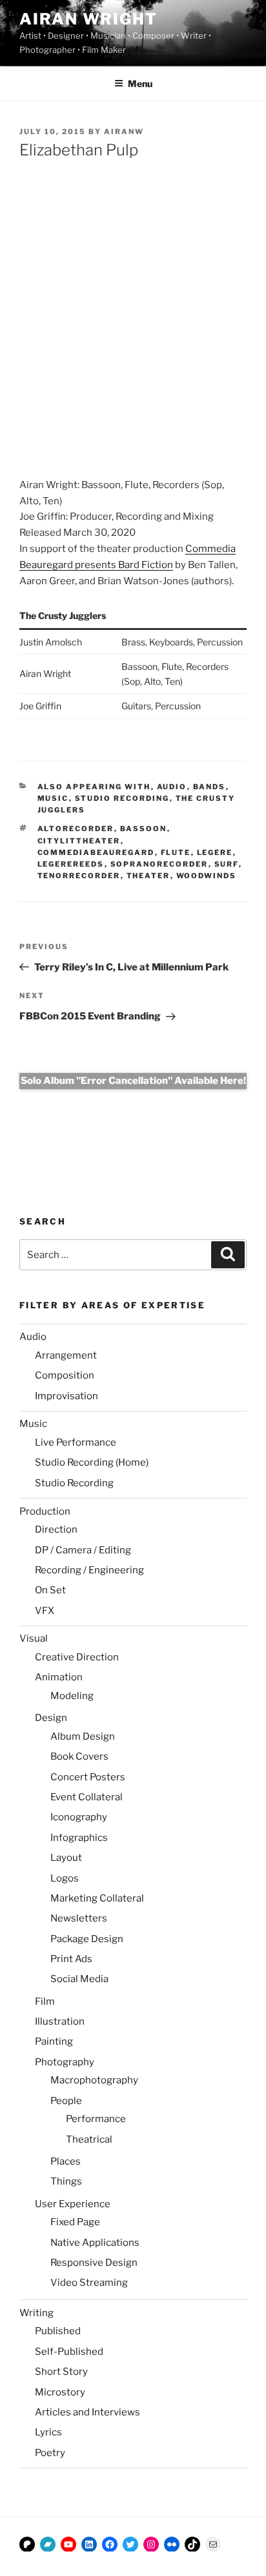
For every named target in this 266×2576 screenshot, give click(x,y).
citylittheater (79, 841)
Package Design (87, 1939)
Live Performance (76, 1442)
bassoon (144, 829)
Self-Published (69, 2352)
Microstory (60, 2392)
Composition (65, 1375)
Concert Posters (88, 1777)
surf (227, 864)
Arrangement (66, 1355)
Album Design (83, 1736)
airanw (124, 132)
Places (66, 2161)
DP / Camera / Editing (83, 1550)
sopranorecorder (159, 864)
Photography (65, 2062)
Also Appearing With (94, 787)
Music (53, 798)
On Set (50, 1590)
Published (58, 2331)
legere (215, 852)
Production (45, 1511)
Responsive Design (94, 2263)
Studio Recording (122, 798)
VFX (45, 1611)
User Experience (73, 2204)
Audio (172, 787)
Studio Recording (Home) (92, 1462)
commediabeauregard (96, 852)
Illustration (60, 2021)
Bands (210, 787)
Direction (56, 1529)
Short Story (61, 2372)
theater (148, 876)
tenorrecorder (79, 876)
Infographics (79, 1838)
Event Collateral (87, 1797)
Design (51, 1718)
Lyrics (48, 2432)
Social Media (79, 1979)
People (66, 2101)
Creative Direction (77, 1657)
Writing (36, 2313)
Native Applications (95, 2243)
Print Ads (71, 1959)
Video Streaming (89, 2283)
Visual (34, 1638)
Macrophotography (94, 2080)
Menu (140, 84)
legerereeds (71, 864)
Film (45, 2001)
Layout (66, 1858)
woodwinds (207, 876)
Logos (65, 1878)
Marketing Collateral (97, 1898)
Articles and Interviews (87, 2412)
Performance (96, 2119)
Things (66, 2181)
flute (176, 852)
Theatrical (89, 2139)
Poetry (50, 2453)
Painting (54, 2041)
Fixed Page (75, 2222)
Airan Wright (88, 19)
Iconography (79, 1817)
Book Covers (79, 1756)
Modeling (72, 1696)
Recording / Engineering (89, 1570)
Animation (59, 1677)
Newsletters (79, 1918)
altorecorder (76, 829)
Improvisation (66, 1396)
